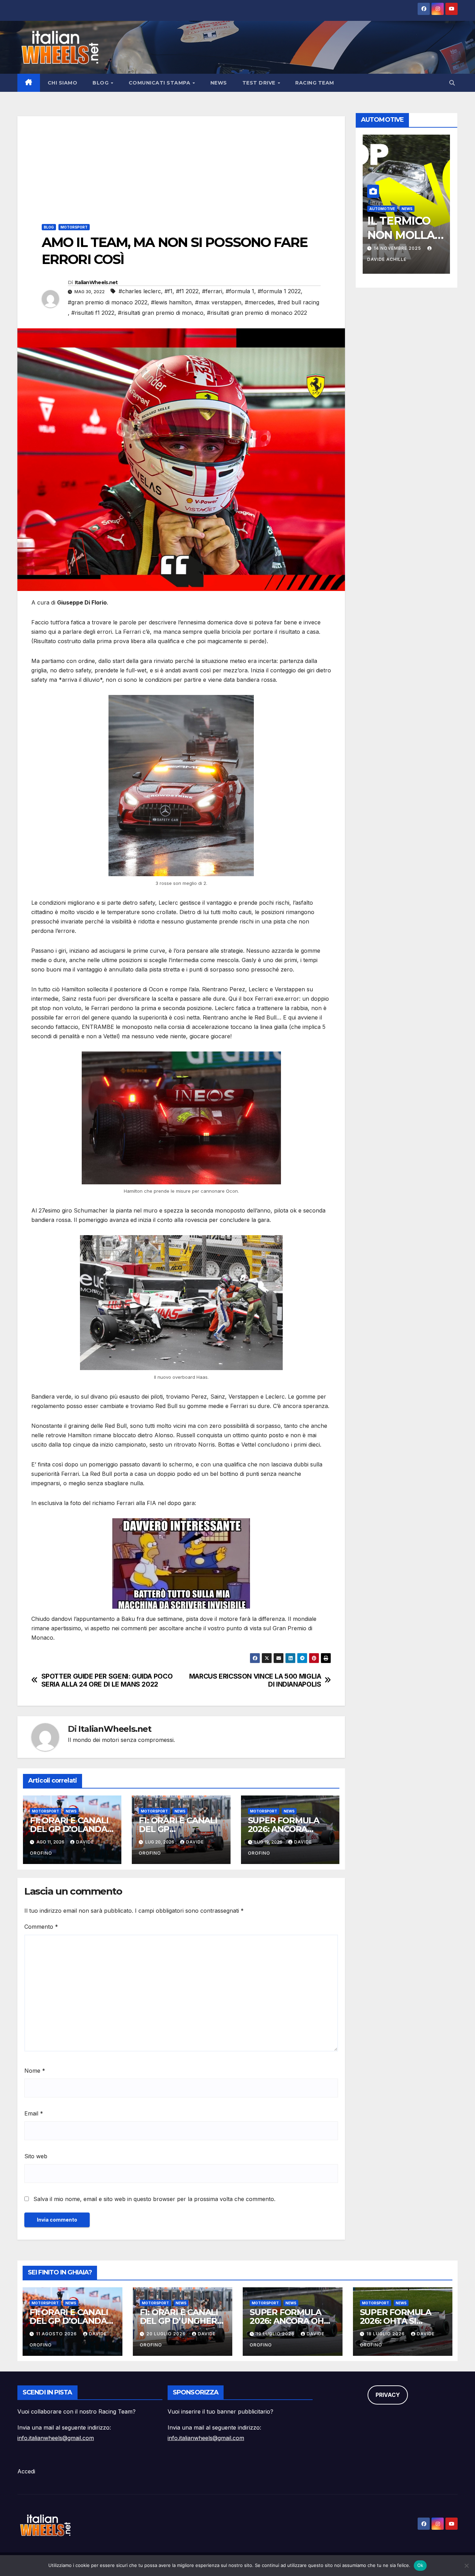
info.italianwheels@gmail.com (56, 2438)
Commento (41, 1927)
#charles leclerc (140, 291)
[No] (466, 2566)
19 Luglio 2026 (276, 2334)
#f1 (168, 291)
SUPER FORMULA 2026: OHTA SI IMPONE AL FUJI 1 (396, 2321)
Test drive (260, 83)
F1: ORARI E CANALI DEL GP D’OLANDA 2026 (69, 1829)
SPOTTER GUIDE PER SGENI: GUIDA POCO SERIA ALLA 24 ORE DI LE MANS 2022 (107, 1680)
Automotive (382, 209)
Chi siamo (63, 83)
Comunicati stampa (160, 83)
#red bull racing (298, 302)
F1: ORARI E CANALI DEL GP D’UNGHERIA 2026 (183, 2321)
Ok (420, 2565)
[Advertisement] (181, 165)
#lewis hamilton (171, 302)
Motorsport (74, 227)
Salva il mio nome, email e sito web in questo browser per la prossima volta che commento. (154, 2199)
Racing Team (315, 83)
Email (34, 2113)
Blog (101, 83)
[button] (452, 83)
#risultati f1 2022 (93, 313)
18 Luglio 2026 (386, 2334)
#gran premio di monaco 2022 (108, 302)
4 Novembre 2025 (397, 248)
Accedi (26, 2471)
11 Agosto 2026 (57, 2334)
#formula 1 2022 (279, 291)
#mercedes (259, 302)
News (219, 83)
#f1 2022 (187, 291)
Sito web (36, 2156)
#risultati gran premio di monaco (161, 313)
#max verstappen (218, 302)
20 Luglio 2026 (167, 2334)
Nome (35, 2071)
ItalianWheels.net (96, 282)
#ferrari (212, 291)
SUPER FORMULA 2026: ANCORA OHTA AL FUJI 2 (284, 1829)
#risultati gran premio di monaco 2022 (257, 313)
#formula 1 (240, 291)
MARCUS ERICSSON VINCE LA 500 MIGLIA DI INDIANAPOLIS (255, 1680)
